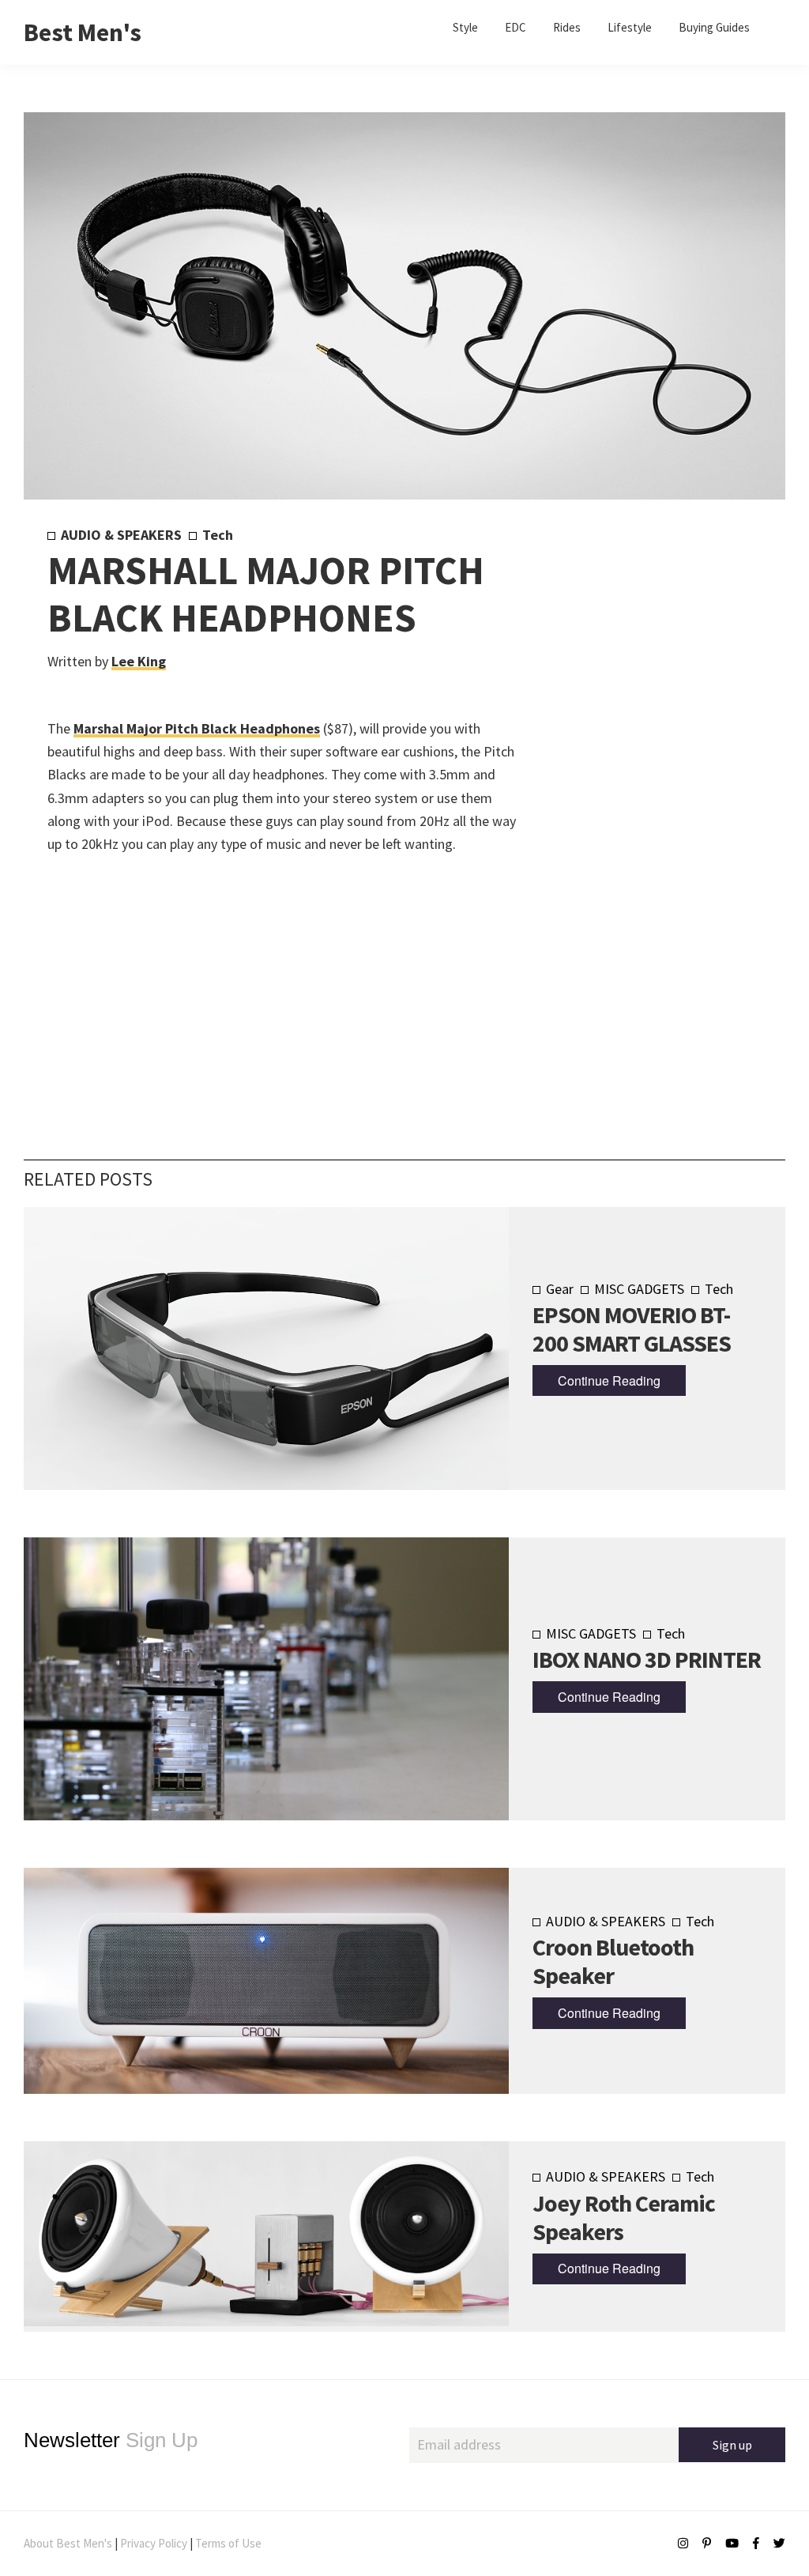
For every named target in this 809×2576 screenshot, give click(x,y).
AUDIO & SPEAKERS (121, 535)
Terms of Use (228, 2543)
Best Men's (83, 32)
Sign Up (111, 2440)
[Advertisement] (637, 788)
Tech (218, 535)
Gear (560, 1289)
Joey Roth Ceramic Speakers (624, 2217)
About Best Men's (68, 2543)
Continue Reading (609, 1380)
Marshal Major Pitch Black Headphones (197, 728)
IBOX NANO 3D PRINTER (647, 1659)
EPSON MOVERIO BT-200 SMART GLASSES (632, 1329)
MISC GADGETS (639, 1289)
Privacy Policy (154, 2543)
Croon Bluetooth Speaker (613, 1961)
